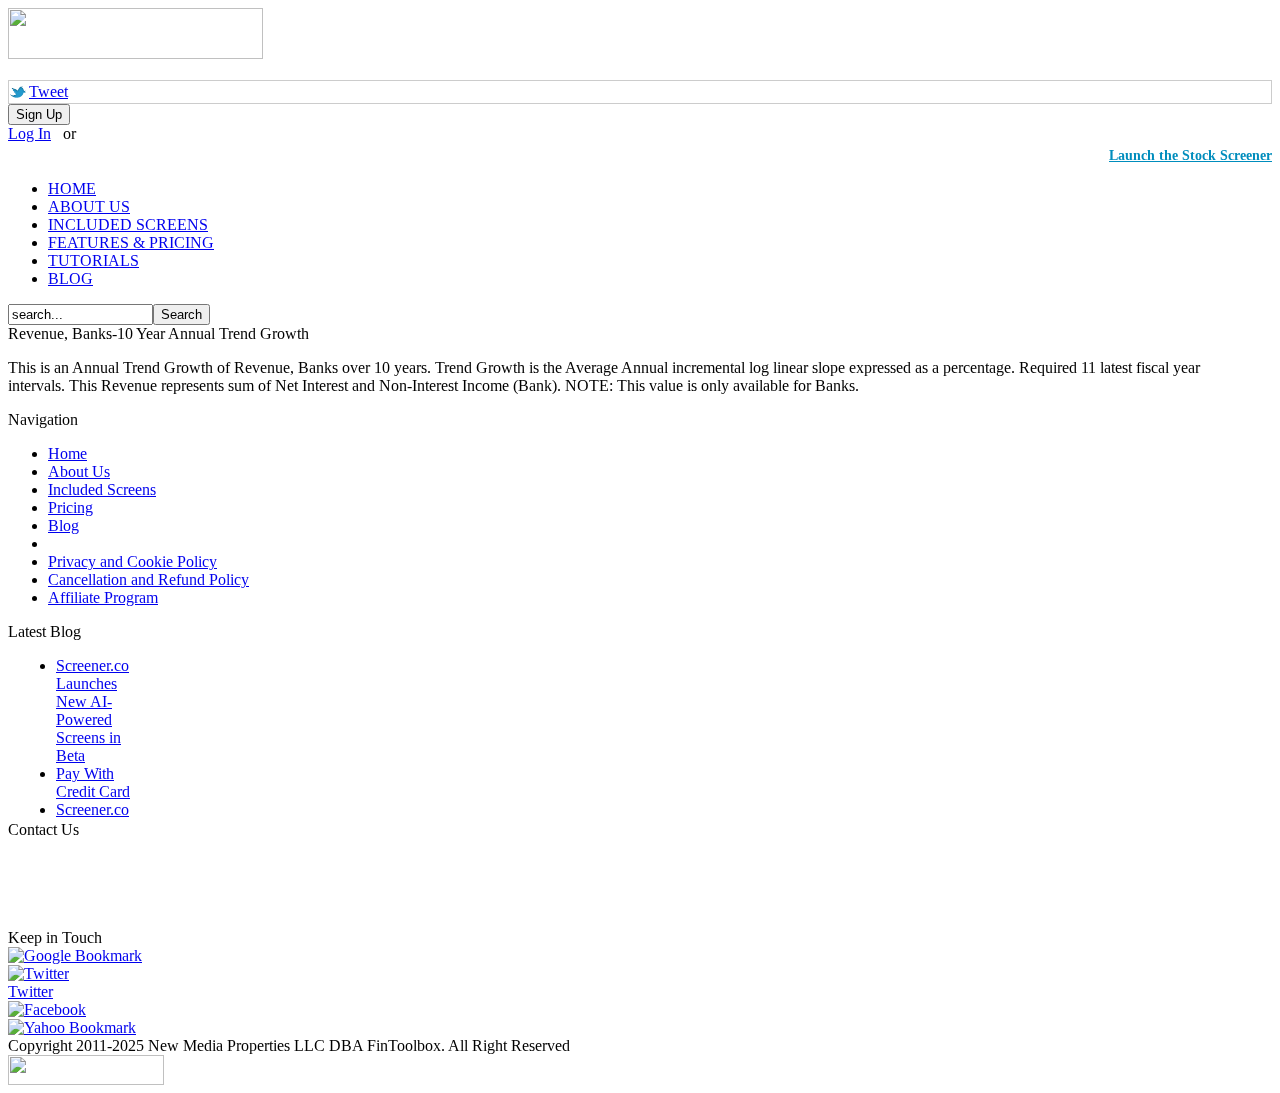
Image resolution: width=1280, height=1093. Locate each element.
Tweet (48, 91)
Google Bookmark (83, 955)
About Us (79, 471)
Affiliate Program (103, 597)
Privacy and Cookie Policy (132, 561)
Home (67, 453)
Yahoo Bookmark (80, 1027)
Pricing (70, 507)
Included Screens (102, 489)
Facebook (55, 1009)
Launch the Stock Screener (1190, 155)
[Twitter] (38, 973)
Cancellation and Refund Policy (148, 579)
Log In (29, 133)
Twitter (30, 991)
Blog (63, 525)
